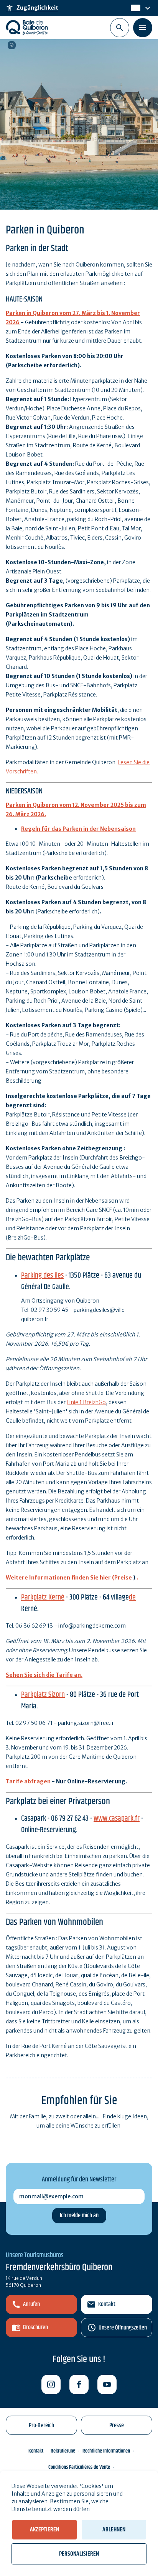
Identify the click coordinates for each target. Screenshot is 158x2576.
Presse (117, 2425)
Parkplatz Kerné (43, 1597)
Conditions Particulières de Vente (79, 2467)
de (135, 8)
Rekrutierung (63, 2451)
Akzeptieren (44, 2530)
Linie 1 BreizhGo (86, 1402)
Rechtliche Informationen (106, 2451)
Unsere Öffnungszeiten (123, 2328)
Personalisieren (79, 2554)
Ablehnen (114, 2530)
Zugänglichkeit (32, 8)
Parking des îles (42, 1276)
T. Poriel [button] (12, 45)
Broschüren (35, 2327)
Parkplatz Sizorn (43, 1695)
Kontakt (107, 2304)
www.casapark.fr (117, 1819)
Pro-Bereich (41, 2425)
